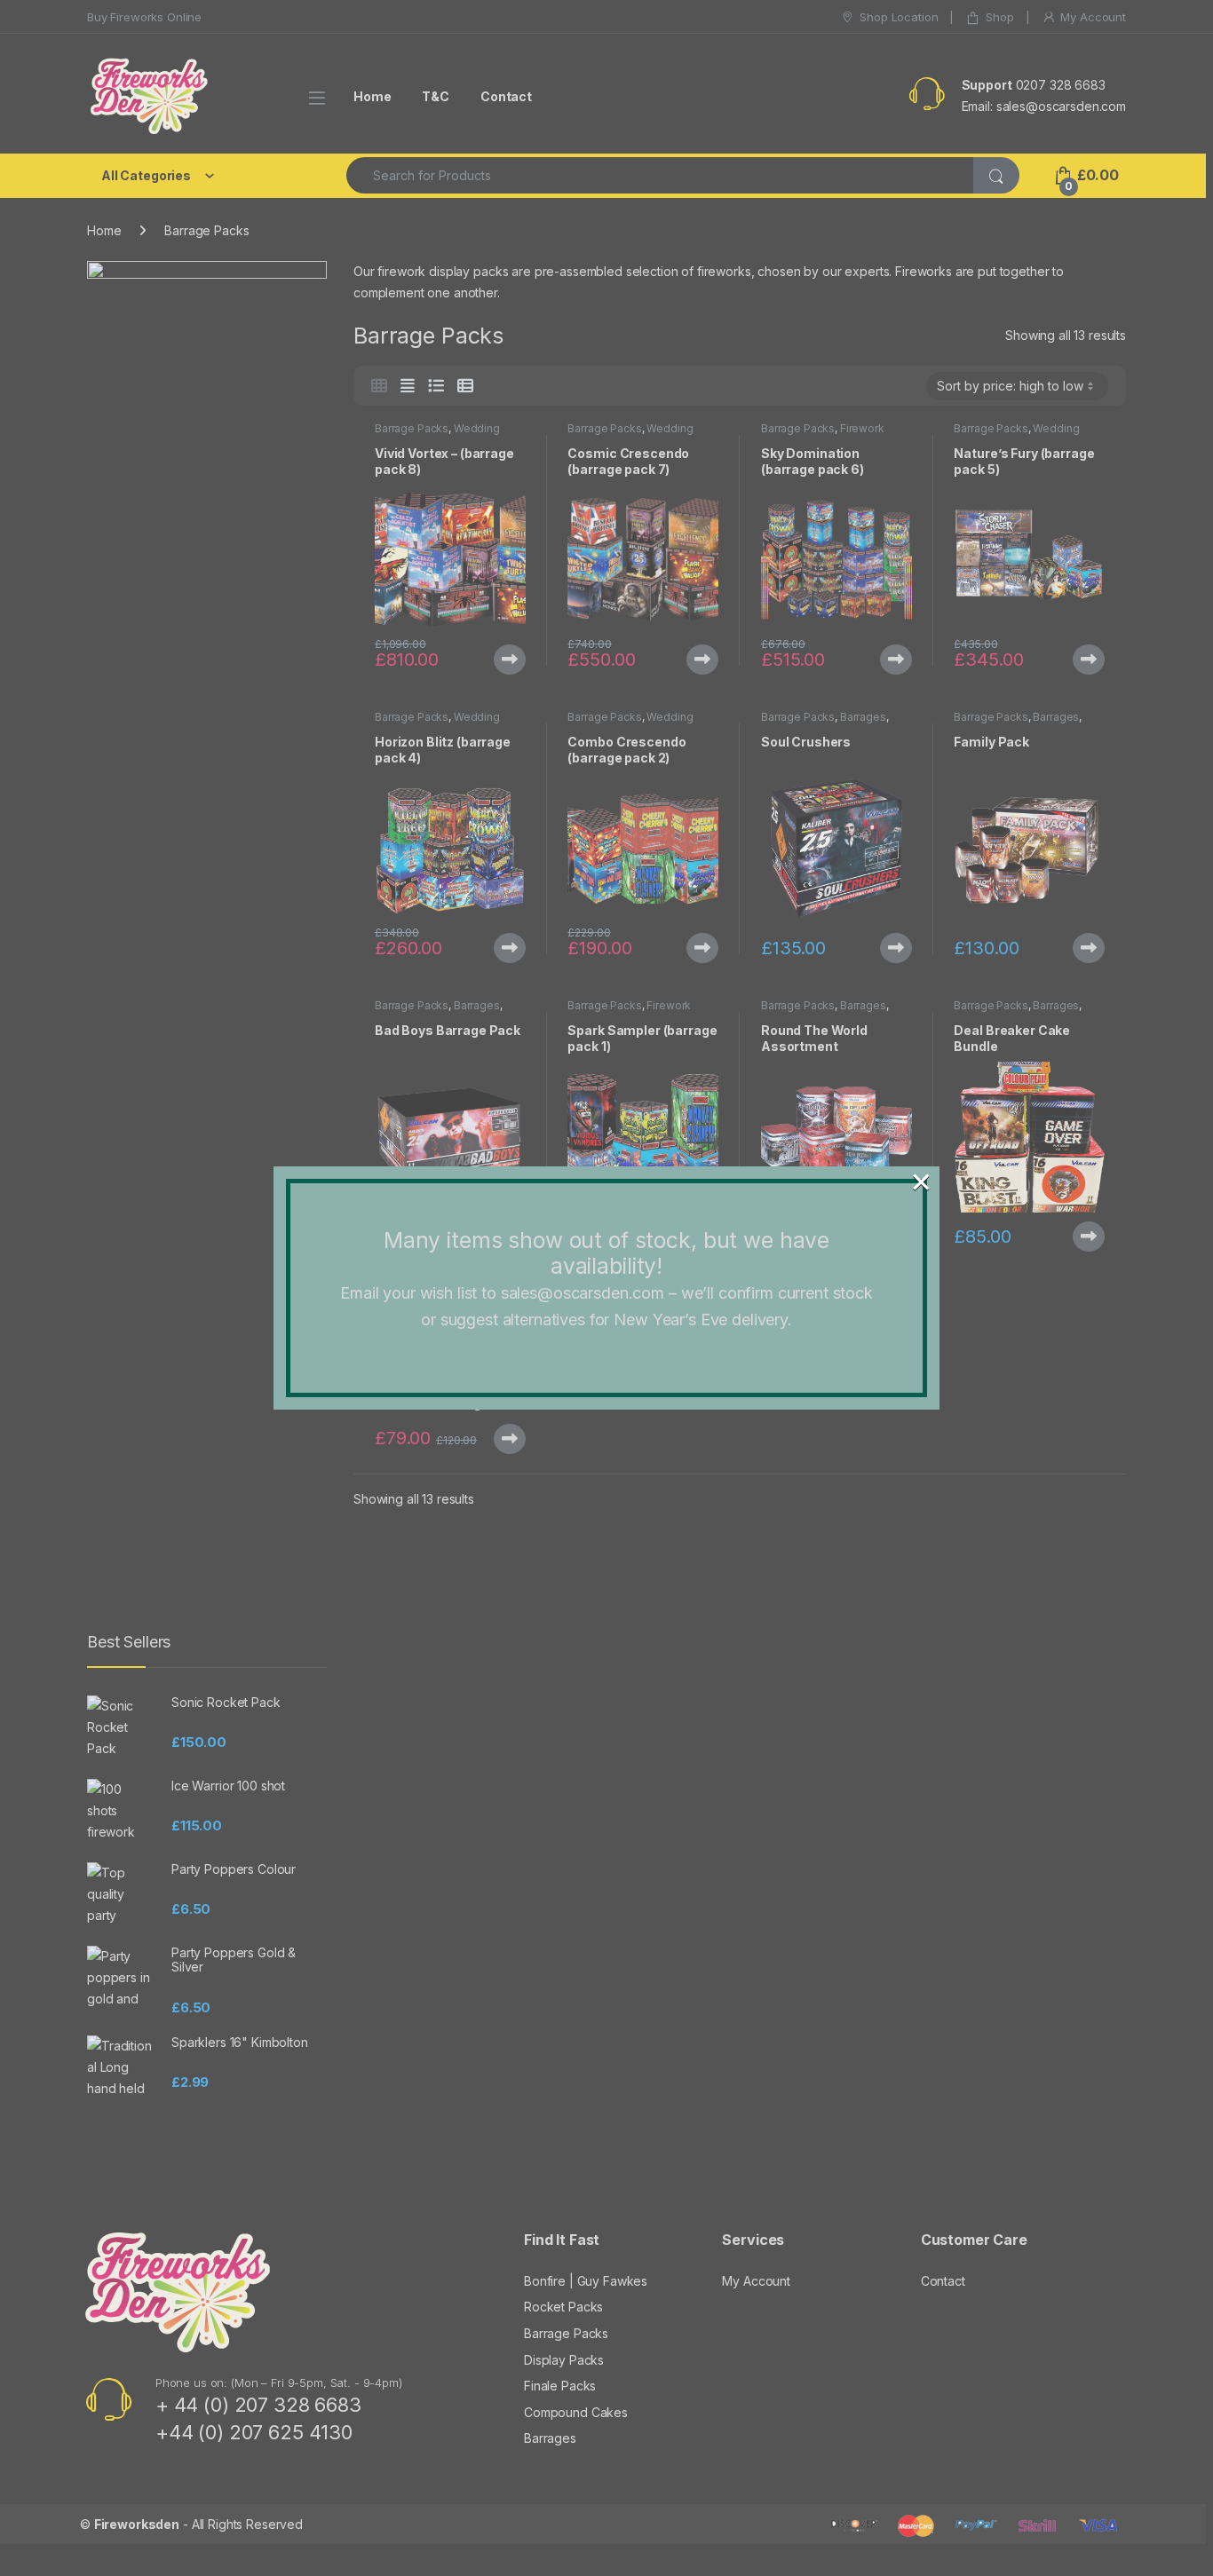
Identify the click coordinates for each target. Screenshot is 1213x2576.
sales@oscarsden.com (583, 1293)
